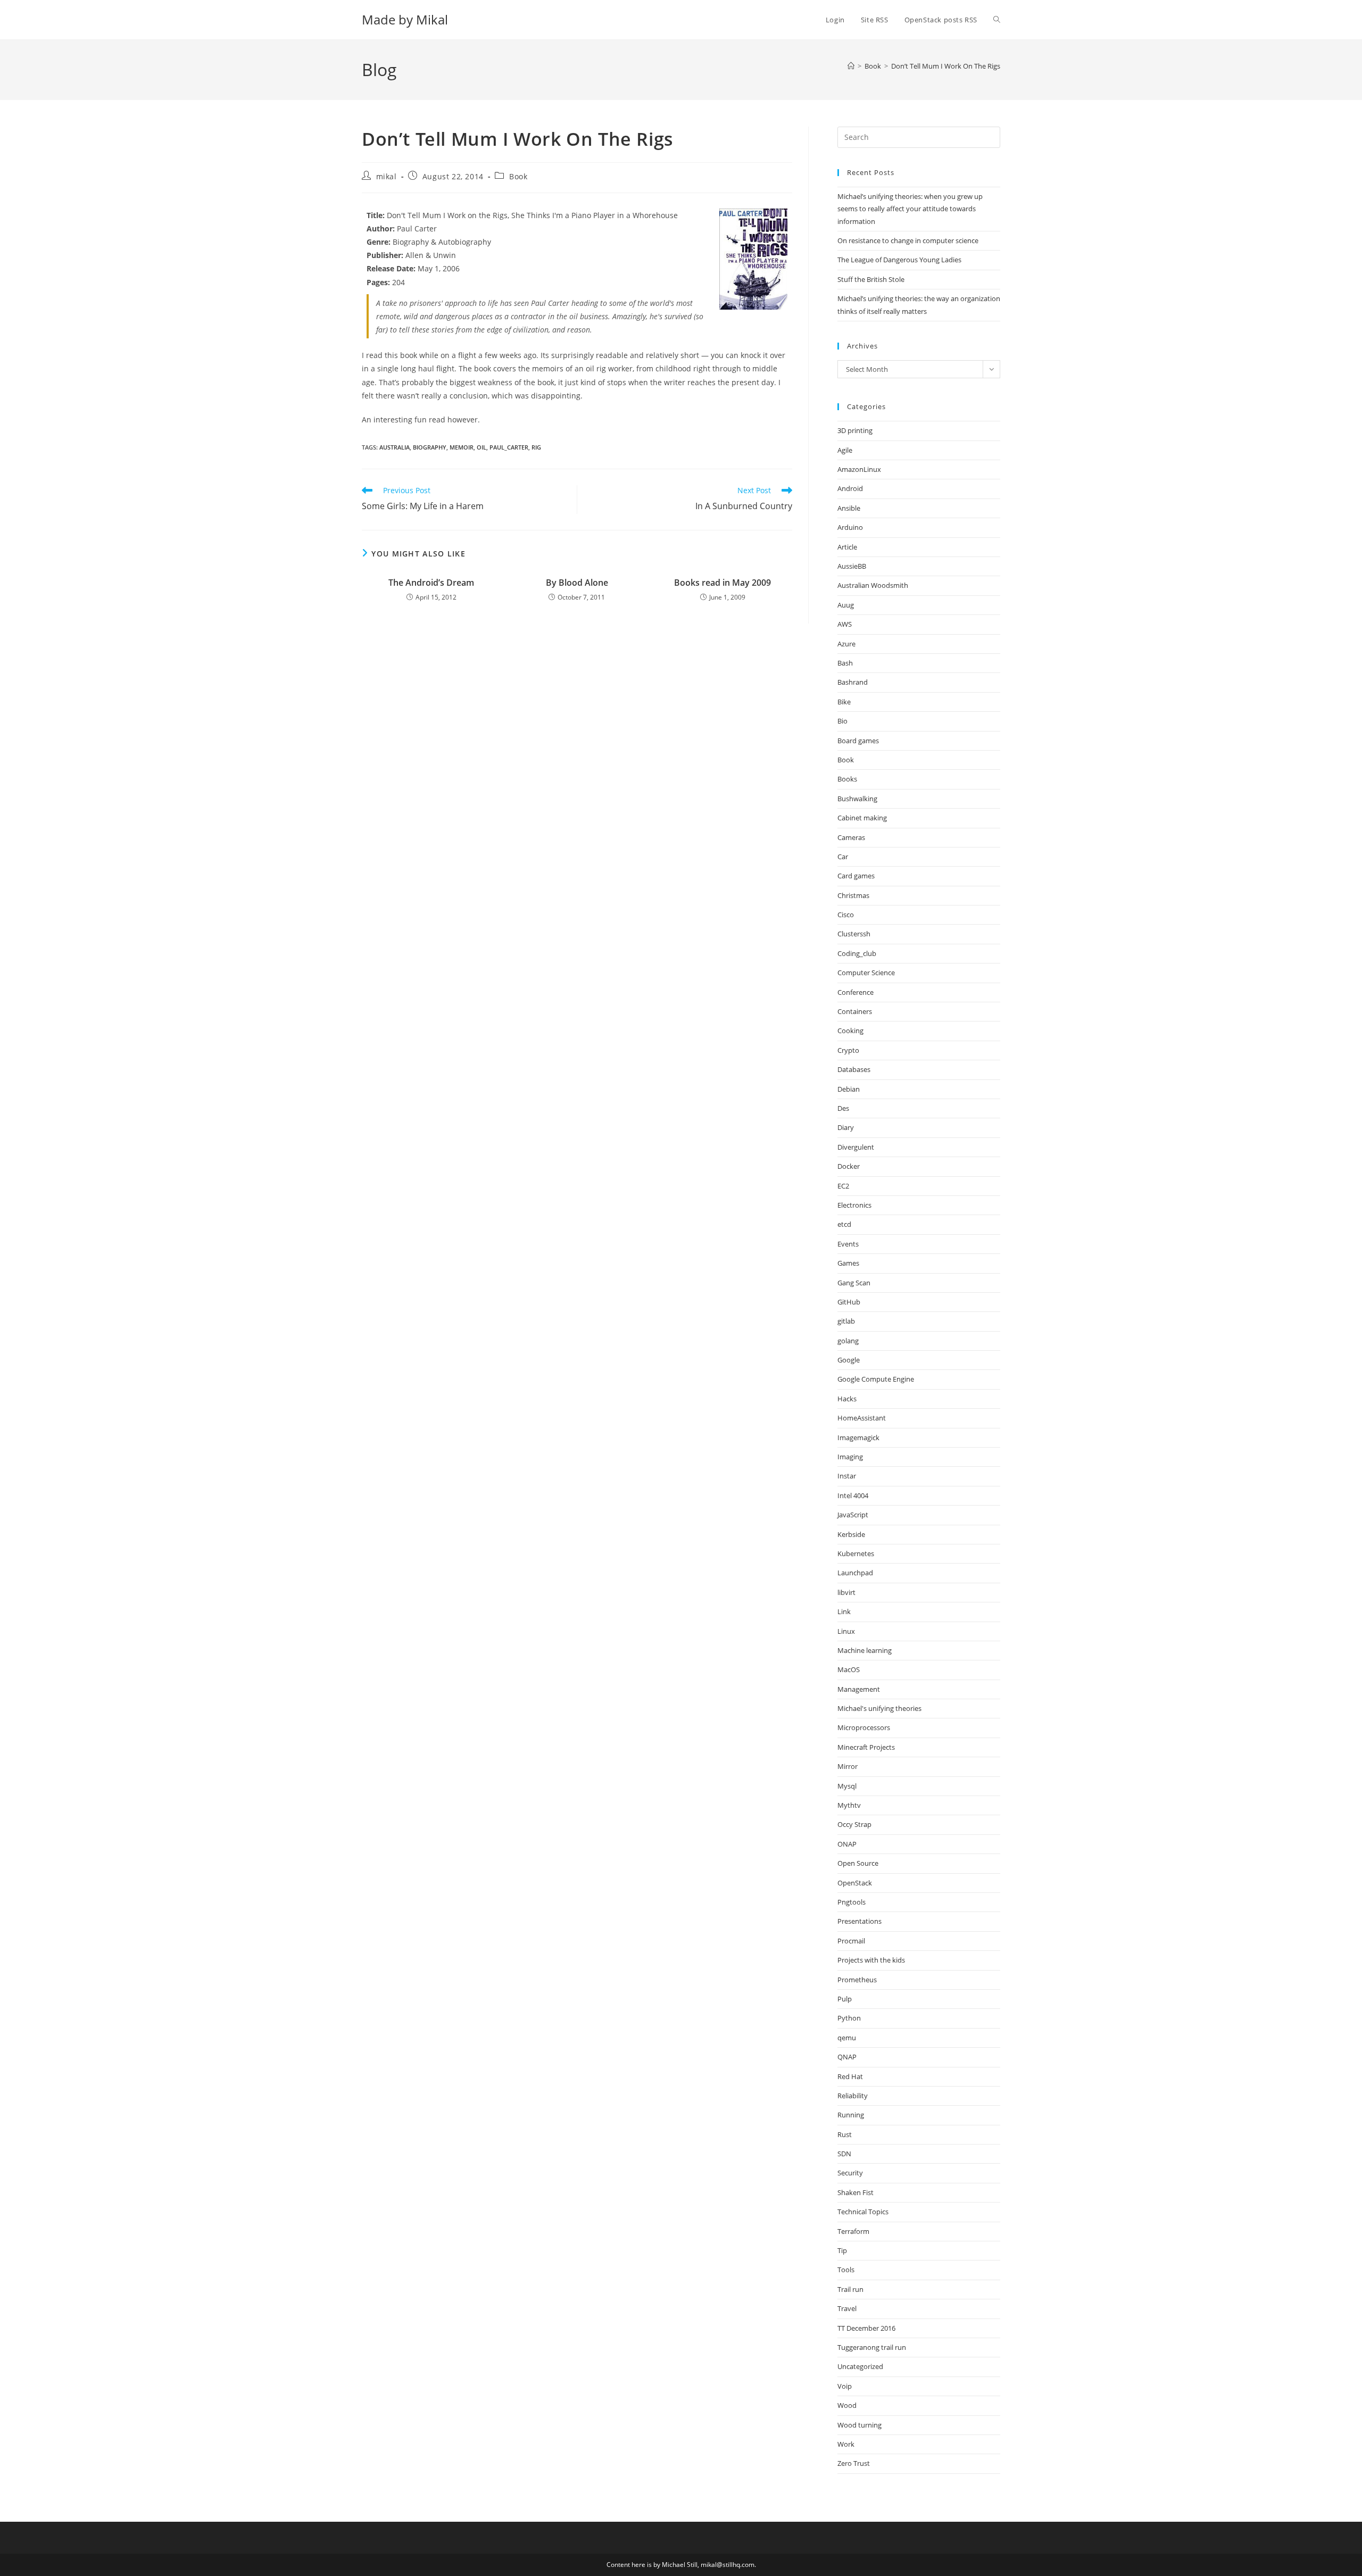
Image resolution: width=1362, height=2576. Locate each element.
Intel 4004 (853, 1495)
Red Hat (850, 2076)
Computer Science (866, 973)
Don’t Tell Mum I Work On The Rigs (946, 66)
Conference (856, 992)
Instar (847, 1476)
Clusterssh (854, 934)
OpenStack (855, 1883)
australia (395, 447)
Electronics (854, 1205)
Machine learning (865, 1650)
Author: (381, 228)
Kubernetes (856, 1553)
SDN (844, 2154)
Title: (376, 215)
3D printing (855, 430)
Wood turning (859, 2425)
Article (847, 547)
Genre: (379, 242)
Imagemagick (858, 1437)
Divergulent (856, 1147)
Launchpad (855, 1573)
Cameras (851, 837)
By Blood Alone (577, 583)
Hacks (847, 1399)
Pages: (378, 282)
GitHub (849, 1302)
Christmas (853, 895)
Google (849, 1360)
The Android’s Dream (431, 583)
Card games (856, 876)
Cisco (846, 915)
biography (430, 447)
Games (848, 1263)
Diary (846, 1127)
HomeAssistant (862, 1418)
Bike (844, 702)
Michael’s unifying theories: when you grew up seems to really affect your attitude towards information (910, 209)
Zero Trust (854, 2463)
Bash (845, 663)
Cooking (850, 1031)
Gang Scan (854, 1283)
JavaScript (853, 1515)
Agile (845, 450)
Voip (845, 2386)
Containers (855, 1011)
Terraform (853, 2231)
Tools (846, 2270)
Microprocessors (864, 1727)
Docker (849, 1166)
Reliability (853, 2096)
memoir (462, 447)
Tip (842, 2250)
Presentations (859, 1921)
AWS (845, 624)
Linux (846, 1631)
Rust (845, 2134)
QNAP (847, 2057)
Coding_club (857, 953)
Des (843, 1108)
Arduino (850, 527)
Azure (846, 644)
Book (518, 176)
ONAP (847, 1844)
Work (846, 2444)
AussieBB (852, 566)
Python (849, 2018)
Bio (842, 721)
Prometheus (857, 1980)
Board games (858, 741)
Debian (849, 1089)
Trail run (850, 2289)
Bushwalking (857, 799)
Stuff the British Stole (871, 279)
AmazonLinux (859, 469)
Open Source (858, 1863)
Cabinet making (862, 818)
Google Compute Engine (876, 1379)
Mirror (848, 1766)
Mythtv (849, 1805)
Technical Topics (863, 2212)
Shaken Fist (856, 2192)
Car (843, 857)
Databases (854, 1069)
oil (481, 447)
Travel (847, 2308)
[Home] (851, 66)
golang (848, 1341)
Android (850, 488)
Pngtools (852, 1902)
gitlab (846, 1321)
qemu (847, 2038)
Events (848, 1244)
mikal (387, 176)
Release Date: (391, 268)
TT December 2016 (866, 2328)
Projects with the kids (871, 1960)
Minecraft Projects (866, 1747)
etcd (844, 1224)
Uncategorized (860, 2366)
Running (851, 2115)
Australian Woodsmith (873, 585)
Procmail (851, 1941)
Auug (846, 605)
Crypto (848, 1050)
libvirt (846, 1592)
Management (859, 1689)
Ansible (849, 508)
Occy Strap (854, 1824)
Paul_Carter (509, 447)
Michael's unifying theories (879, 1708)
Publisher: (385, 255)
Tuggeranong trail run (872, 2347)
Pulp (845, 1999)
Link (844, 1611)
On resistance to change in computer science (908, 240)
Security (850, 2173)
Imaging (850, 1457)
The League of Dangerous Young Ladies (899, 260)
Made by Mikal (405, 19)
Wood (847, 2405)
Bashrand (853, 682)
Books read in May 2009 (722, 583)
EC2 (843, 1186)
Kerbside (851, 1534)
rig (536, 447)
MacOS (849, 1669)
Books (847, 779)
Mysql (847, 1786)
